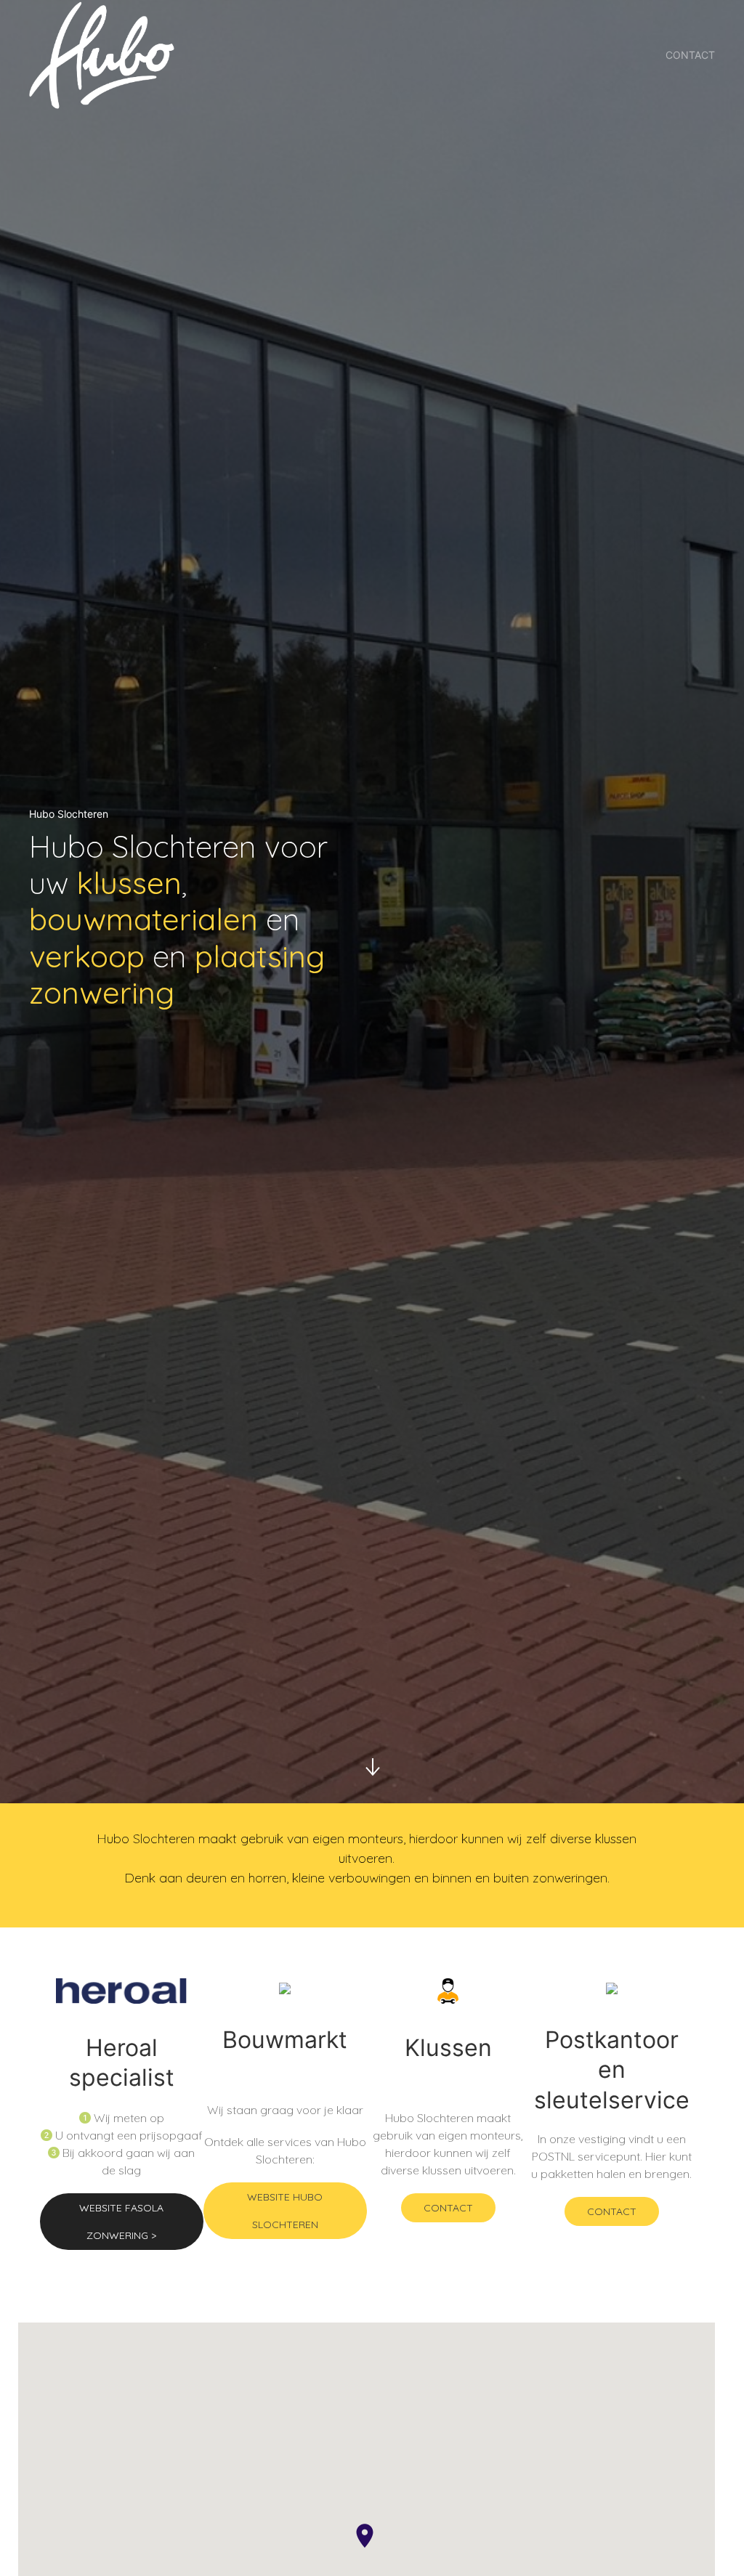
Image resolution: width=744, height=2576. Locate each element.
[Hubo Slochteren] (102, 55)
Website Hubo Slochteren (285, 2211)
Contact (690, 55)
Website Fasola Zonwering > (121, 2222)
